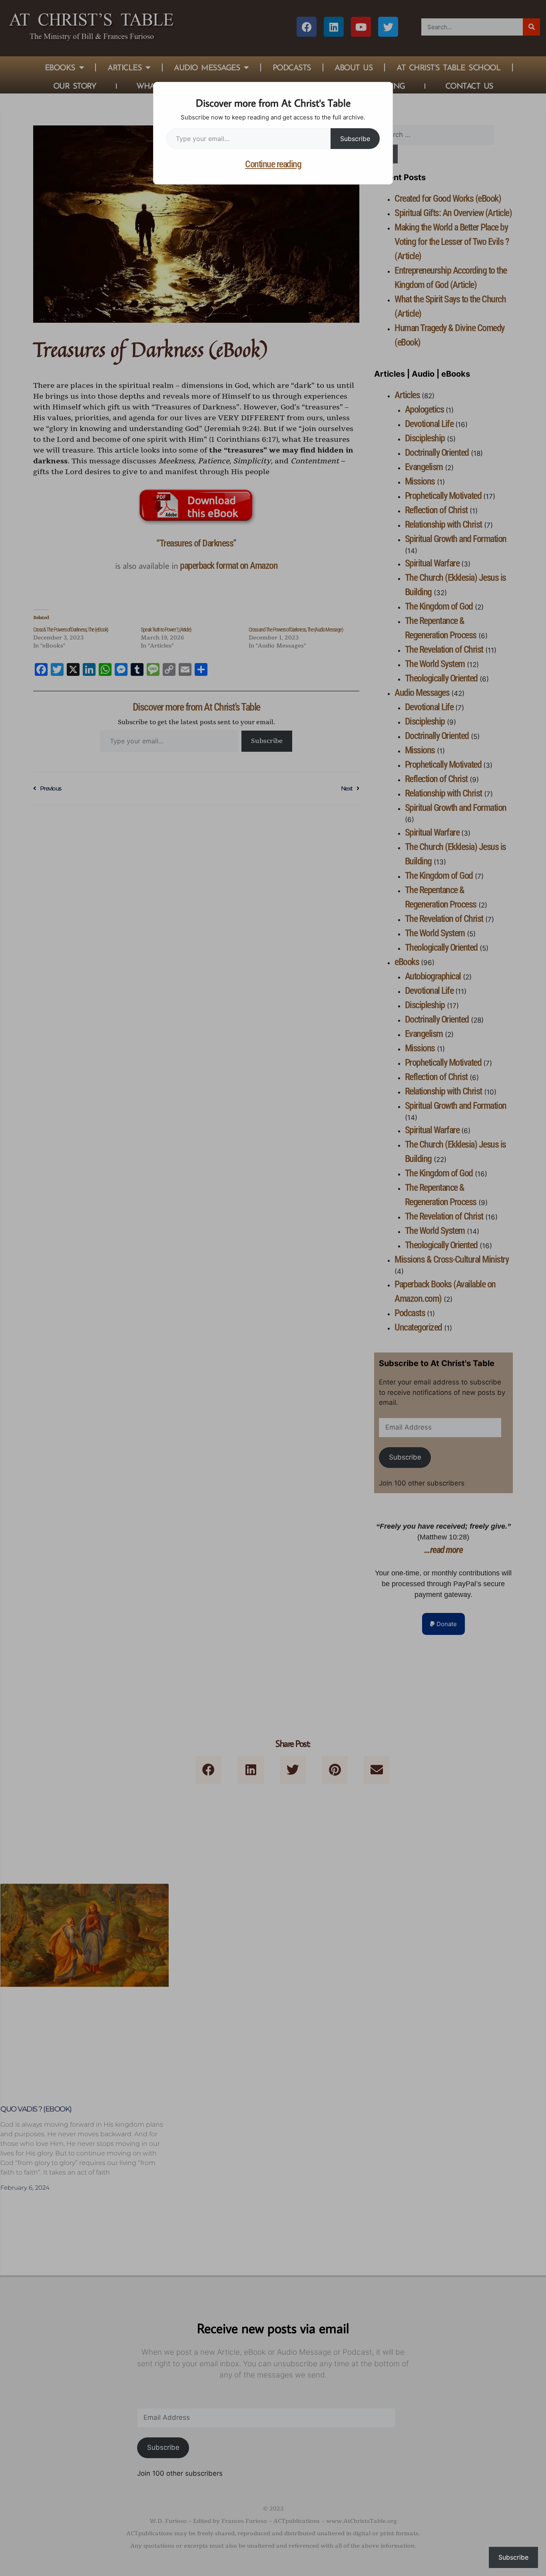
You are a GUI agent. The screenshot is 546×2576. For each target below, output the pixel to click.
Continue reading (273, 164)
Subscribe (355, 139)
